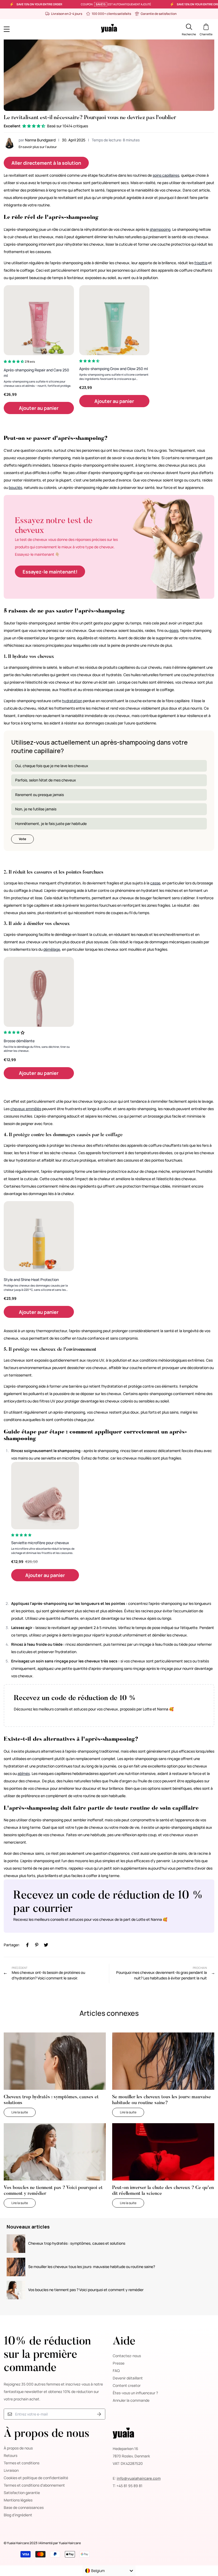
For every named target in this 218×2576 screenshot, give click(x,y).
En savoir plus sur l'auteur (38, 147)
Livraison (11, 2470)
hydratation (72, 701)
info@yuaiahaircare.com (139, 2478)
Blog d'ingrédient (18, 2515)
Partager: (12, 1945)
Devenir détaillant (128, 2378)
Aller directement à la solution (46, 163)
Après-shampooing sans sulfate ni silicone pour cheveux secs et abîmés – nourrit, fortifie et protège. (37, 384)
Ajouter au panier (39, 408)
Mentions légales (18, 2500)
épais (174, 630)
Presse (119, 2363)
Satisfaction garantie (22, 2493)
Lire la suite (24, 2112)
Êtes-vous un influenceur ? (135, 2393)
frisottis (201, 263)
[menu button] (30, 29)
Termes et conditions (22, 2463)
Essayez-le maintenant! (50, 572)
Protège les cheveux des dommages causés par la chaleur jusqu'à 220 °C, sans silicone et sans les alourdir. (36, 1288)
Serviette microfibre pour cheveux (40, 1543)
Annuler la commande (131, 2400)
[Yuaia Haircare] (109, 29)
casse (155, 883)
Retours (11, 2455)
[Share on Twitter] (46, 1945)
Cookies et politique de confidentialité (36, 2478)
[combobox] (109, 2571)
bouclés (15, 487)
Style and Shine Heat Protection (31, 1280)
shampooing (160, 229)
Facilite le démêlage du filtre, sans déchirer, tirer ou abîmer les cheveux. (37, 1049)
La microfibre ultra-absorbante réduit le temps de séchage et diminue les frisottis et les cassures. (43, 1551)
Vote (22, 839)
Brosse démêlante (19, 1041)
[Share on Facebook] (28, 1945)
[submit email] (99, 2414)
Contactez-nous (127, 2356)
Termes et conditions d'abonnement (34, 2485)
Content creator (127, 2385)
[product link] (39, 320)
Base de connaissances (24, 2507)
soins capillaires (166, 175)
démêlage (52, 949)
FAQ (116, 2371)
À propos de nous (18, 2448)
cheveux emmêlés (26, 1109)
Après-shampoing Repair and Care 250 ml (36, 373)
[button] (34, 126)
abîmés (24, 1773)
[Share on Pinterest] (37, 1945)
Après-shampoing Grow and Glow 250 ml (114, 369)
